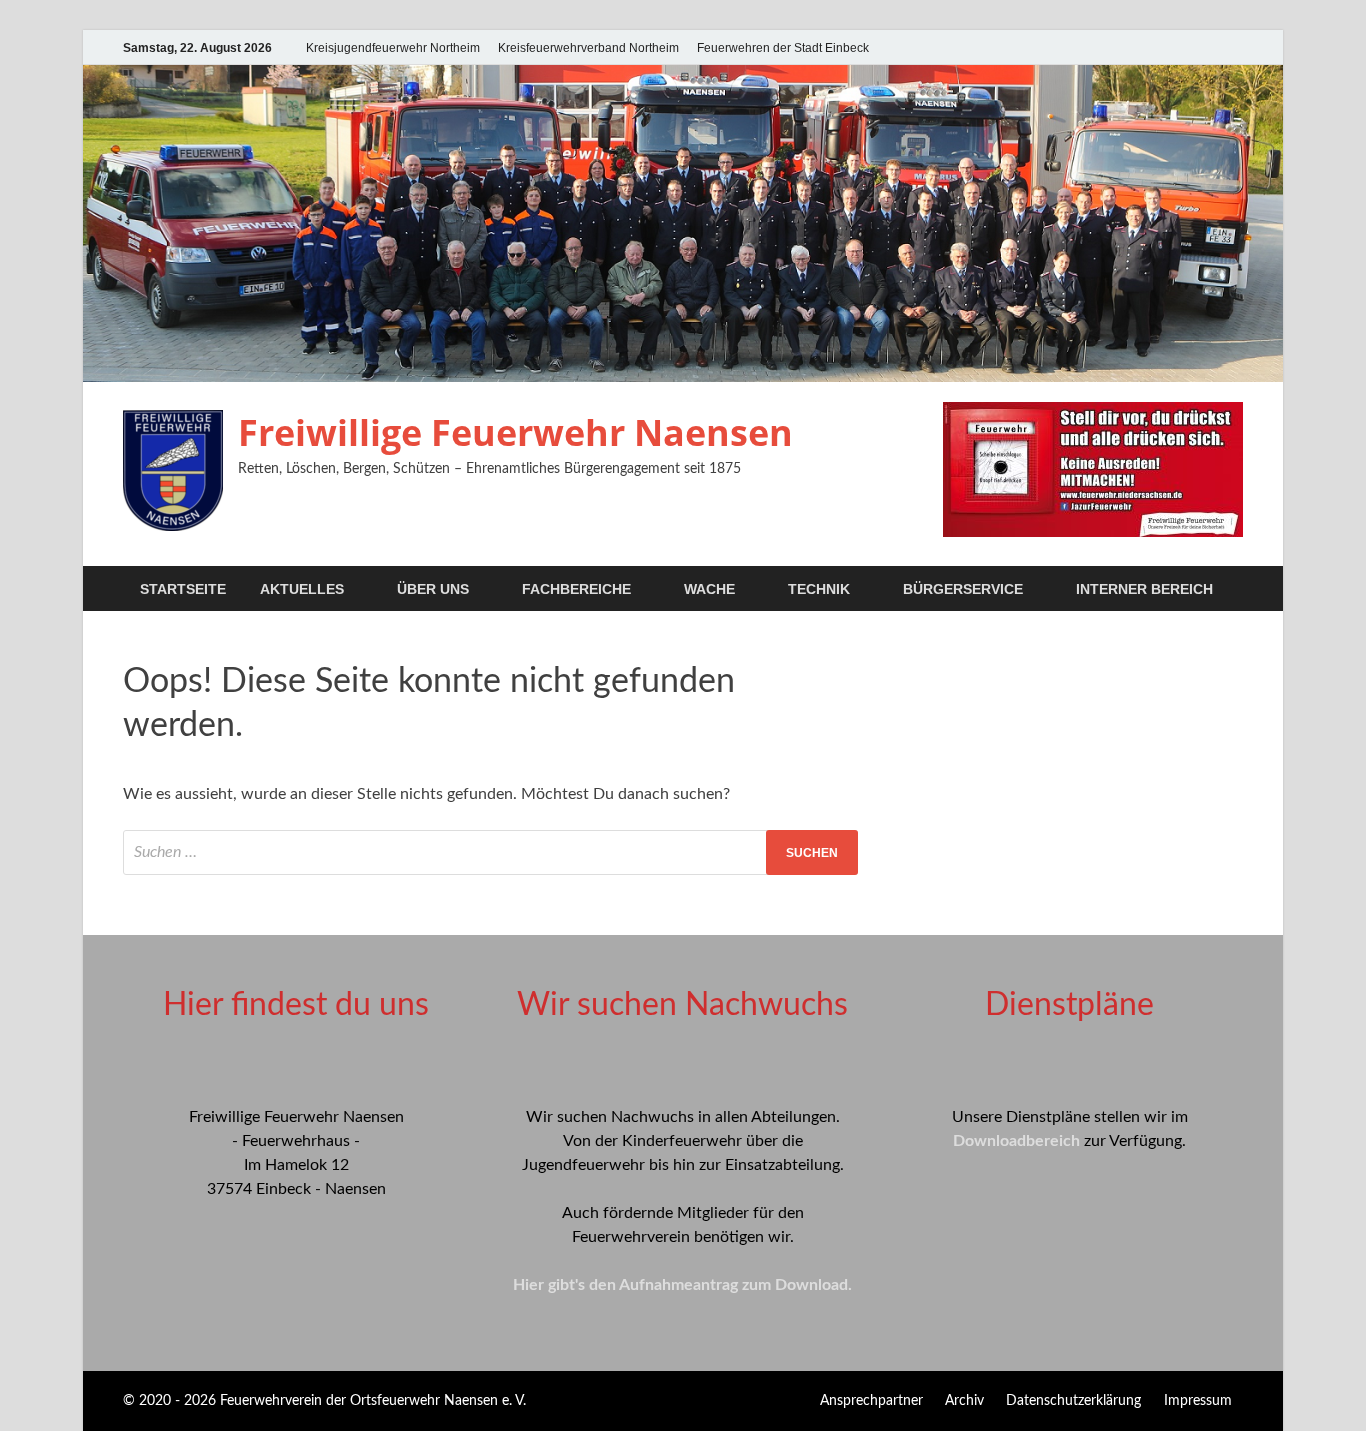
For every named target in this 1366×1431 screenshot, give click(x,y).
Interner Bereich (1144, 589)
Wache (709, 589)
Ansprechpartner (871, 1401)
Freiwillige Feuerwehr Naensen (515, 432)
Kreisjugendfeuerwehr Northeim (393, 48)
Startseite (183, 589)
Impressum (1198, 1401)
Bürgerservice (963, 589)
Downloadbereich (1016, 1141)
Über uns (433, 589)
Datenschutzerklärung (1073, 1401)
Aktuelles (302, 589)
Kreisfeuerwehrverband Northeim (588, 48)
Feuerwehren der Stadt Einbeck (783, 48)
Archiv (964, 1401)
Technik (819, 589)
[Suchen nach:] (490, 852)
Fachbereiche (576, 589)
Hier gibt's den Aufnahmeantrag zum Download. (682, 1285)
